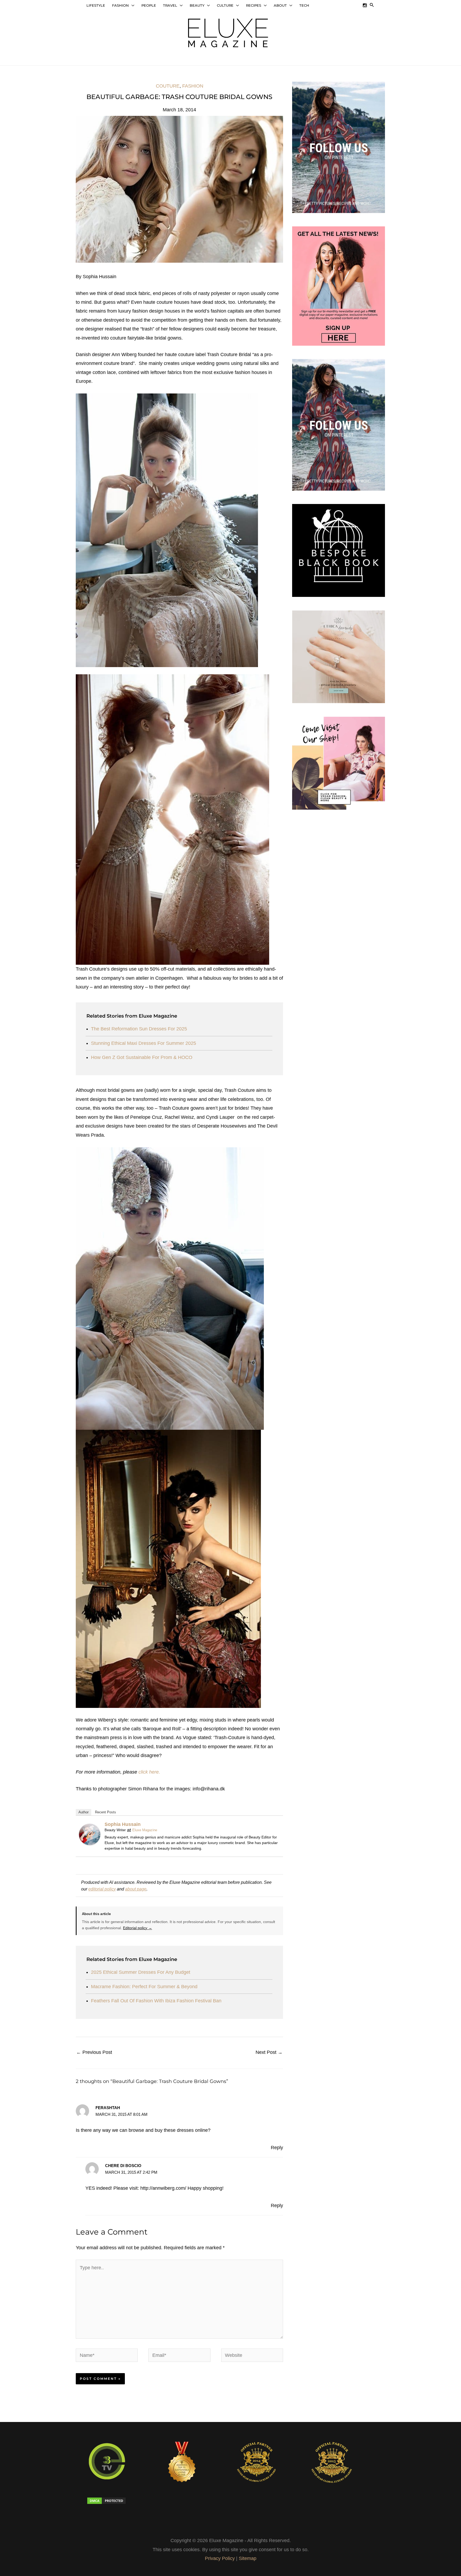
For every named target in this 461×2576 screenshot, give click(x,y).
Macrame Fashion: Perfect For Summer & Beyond (144, 1987)
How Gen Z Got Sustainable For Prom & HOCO (142, 1057)
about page (136, 1889)
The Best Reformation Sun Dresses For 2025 (139, 1029)
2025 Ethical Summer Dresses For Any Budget (141, 1972)
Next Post (269, 2052)
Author (84, 1812)
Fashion (193, 86)
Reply (277, 2148)
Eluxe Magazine (145, 1830)
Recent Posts (106, 1812)
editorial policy (102, 1889)
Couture (168, 86)
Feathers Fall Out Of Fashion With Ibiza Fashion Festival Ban (156, 2001)
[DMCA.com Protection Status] (118, 2501)
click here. (149, 1772)
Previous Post (94, 2052)
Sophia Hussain (123, 1824)
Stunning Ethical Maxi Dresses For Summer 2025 (144, 1043)
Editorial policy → (138, 1928)
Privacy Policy (220, 2558)
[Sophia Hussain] (90, 1834)
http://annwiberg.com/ (163, 2188)
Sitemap (248, 2558)
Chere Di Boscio (123, 2166)
